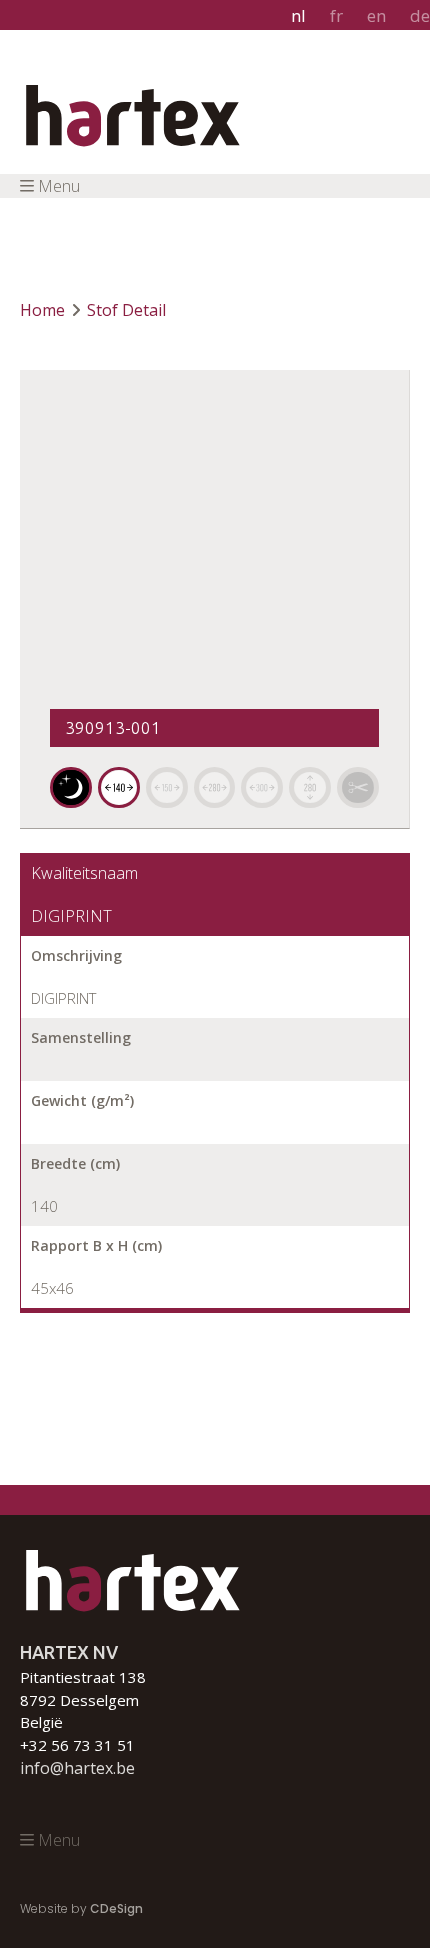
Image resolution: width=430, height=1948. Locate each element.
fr (336, 15)
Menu (59, 186)
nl (298, 15)
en (376, 15)
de (420, 15)
